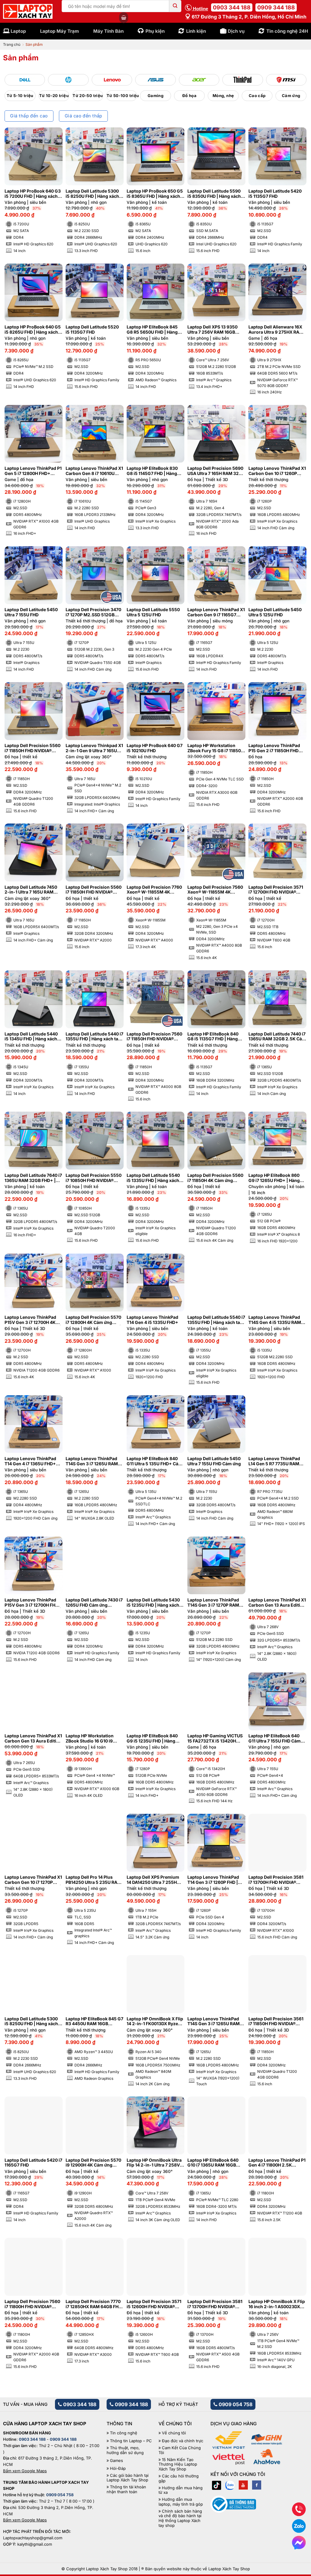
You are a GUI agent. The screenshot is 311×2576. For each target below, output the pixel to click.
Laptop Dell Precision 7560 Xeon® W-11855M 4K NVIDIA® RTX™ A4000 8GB (215, 890)
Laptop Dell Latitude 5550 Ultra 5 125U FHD (153, 612)
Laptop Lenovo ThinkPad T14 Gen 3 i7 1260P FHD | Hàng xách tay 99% (213, 1880)
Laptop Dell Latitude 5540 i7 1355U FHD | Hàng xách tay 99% (216, 1320)
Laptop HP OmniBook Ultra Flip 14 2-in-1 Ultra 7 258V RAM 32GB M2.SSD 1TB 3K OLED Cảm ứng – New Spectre (154, 2163)
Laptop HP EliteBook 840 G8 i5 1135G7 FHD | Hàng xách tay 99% (213, 1037)
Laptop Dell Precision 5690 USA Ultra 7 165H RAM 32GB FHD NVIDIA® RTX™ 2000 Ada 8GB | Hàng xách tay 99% (216, 471)
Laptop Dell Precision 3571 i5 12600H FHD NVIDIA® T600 (154, 2304)
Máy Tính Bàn (108, 31)
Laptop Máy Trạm (60, 31)
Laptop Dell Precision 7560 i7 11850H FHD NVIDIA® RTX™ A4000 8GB (154, 1037)
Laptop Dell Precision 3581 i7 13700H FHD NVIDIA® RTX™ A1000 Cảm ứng (276, 1880)
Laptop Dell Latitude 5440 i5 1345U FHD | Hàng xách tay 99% (31, 1037)
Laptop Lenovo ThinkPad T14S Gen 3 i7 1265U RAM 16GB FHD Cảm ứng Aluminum (214, 2022)
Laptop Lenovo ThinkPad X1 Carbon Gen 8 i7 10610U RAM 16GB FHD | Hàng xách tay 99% (94, 471)
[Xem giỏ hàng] (124, 18)
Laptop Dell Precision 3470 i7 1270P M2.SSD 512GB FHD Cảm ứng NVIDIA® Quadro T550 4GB (93, 612)
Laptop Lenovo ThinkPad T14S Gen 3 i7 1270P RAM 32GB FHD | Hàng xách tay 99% (214, 1603)
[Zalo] (230, 2485)
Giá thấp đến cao (29, 116)
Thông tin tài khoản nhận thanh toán (126, 2489)
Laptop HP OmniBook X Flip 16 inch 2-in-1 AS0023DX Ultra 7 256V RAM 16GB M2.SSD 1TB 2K (277, 2304)
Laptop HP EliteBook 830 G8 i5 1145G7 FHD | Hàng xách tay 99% (152, 471)
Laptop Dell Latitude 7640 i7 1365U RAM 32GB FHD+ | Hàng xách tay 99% (33, 1178)
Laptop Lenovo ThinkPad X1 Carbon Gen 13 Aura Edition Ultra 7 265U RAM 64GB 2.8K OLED (33, 1739)
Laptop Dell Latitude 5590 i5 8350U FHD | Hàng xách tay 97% (214, 194)
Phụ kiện (155, 31)
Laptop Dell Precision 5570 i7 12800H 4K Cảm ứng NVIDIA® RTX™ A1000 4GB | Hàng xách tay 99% (93, 1320)
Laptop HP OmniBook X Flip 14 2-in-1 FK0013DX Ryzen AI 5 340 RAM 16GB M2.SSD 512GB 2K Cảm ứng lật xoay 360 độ (155, 2022)
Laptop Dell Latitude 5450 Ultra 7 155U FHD (31, 612)
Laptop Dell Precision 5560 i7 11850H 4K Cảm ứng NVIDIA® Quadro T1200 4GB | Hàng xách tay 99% (216, 1178)
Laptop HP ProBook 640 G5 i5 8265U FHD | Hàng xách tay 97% (33, 330)
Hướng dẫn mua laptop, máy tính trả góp (181, 2502)
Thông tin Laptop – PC (131, 2441)
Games (116, 2461)
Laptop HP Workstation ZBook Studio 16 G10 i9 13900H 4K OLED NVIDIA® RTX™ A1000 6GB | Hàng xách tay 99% (92, 1739)
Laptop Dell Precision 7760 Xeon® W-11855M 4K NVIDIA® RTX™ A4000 (154, 890)
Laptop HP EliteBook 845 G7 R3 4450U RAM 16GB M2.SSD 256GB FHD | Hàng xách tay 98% (94, 2022)
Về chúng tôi (174, 2433)
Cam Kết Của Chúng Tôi (180, 2450)
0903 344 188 (232, 7)
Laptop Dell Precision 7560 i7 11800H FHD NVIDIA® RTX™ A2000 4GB (32, 2304)
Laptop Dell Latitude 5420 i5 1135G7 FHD (275, 194)
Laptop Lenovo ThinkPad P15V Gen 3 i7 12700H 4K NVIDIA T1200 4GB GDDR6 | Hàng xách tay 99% (33, 1320)
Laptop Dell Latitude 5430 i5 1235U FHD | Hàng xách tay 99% (153, 1603)
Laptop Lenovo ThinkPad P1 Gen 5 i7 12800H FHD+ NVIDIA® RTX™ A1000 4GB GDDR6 (33, 471)
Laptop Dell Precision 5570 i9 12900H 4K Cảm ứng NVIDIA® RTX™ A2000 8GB (93, 2163)
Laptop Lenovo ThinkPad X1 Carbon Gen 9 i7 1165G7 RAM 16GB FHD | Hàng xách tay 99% (216, 612)
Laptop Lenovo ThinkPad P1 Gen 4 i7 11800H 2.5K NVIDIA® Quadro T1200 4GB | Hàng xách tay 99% (277, 2163)
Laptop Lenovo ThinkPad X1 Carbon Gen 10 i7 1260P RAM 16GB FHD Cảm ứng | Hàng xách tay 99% (277, 471)
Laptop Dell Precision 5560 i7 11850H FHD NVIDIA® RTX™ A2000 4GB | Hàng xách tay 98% (94, 890)
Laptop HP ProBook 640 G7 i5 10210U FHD (155, 748)
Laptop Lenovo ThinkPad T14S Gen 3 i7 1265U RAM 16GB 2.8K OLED (92, 1461)
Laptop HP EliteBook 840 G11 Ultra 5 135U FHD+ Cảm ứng (154, 1461)
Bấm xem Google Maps (25, 2471)
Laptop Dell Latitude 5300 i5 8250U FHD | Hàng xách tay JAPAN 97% (31, 2022)
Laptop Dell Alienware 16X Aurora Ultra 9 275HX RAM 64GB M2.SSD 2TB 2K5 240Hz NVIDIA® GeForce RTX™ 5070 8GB (276, 330)
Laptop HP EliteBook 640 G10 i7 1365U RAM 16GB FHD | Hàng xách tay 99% (213, 2163)
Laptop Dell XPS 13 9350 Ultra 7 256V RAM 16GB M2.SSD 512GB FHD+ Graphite (212, 330)
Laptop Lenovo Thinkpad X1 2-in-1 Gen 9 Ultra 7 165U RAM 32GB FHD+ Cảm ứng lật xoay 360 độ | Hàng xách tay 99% (94, 748)
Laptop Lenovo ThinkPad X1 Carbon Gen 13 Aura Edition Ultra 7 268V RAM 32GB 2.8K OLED (277, 1603)
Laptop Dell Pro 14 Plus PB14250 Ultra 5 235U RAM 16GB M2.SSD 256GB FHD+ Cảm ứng (94, 1880)
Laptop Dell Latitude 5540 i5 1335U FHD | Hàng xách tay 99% (153, 1178)
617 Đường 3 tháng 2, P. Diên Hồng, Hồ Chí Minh (248, 17)
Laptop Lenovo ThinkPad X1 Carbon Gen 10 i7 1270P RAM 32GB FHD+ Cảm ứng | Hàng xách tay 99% (33, 1880)
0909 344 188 (276, 7)
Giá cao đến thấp (84, 116)
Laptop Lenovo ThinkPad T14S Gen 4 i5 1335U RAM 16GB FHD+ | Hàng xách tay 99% (276, 1320)
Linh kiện (196, 31)
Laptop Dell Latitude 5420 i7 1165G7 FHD (33, 2163)
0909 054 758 (235, 2404)
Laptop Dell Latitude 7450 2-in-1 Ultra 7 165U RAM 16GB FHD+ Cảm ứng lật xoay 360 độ (31, 890)
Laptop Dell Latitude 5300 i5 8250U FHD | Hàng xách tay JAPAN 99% (92, 194)
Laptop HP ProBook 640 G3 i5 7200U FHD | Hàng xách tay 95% (33, 194)
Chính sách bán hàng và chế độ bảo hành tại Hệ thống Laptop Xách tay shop (180, 2518)
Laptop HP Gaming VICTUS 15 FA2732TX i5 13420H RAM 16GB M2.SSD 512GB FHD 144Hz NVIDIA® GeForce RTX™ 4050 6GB (215, 1739)
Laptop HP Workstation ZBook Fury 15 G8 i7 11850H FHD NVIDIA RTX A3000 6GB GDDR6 (216, 748)
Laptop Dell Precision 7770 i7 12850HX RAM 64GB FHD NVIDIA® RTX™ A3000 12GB (94, 2304)
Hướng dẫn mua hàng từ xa (181, 2490)
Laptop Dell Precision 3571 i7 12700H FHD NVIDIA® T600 (276, 890)
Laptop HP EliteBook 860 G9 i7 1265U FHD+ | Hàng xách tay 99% (274, 1178)
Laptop (18, 31)
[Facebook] (257, 2485)
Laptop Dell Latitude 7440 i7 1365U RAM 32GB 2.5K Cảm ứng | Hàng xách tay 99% (277, 1037)
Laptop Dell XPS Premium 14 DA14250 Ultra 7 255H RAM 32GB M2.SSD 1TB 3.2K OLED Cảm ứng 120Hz (154, 1880)
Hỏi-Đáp (118, 2468)
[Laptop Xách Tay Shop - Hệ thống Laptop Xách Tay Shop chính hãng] (28, 12)
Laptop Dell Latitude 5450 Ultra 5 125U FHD (275, 612)
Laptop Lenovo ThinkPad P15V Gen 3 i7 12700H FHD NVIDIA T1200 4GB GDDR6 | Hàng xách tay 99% (33, 1603)
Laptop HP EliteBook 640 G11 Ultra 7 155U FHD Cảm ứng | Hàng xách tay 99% (275, 1739)
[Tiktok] (217, 2485)
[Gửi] (175, 6)
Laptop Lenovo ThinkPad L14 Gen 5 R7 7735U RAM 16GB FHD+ (274, 1461)
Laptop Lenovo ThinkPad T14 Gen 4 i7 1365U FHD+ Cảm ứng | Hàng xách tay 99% (30, 1461)
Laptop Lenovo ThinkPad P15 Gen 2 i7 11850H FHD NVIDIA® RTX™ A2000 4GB (275, 748)
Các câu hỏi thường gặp (179, 2478)
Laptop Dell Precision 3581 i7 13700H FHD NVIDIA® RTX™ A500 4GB (215, 2304)
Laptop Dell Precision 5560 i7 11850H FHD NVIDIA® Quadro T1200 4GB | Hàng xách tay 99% (32, 748)
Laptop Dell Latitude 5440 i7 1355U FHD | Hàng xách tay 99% (94, 1037)
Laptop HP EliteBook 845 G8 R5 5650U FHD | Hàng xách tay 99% (152, 330)
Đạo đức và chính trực (183, 2441)
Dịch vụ (236, 31)
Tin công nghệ (124, 2433)
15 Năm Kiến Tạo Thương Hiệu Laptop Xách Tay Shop (178, 2464)
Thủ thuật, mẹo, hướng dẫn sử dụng (125, 2450)
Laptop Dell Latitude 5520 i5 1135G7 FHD (92, 330)
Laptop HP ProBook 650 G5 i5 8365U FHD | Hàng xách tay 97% (155, 194)
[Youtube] (243, 2485)
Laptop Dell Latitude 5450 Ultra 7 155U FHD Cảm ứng (214, 1461)
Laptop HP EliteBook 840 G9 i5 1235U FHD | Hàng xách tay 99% (152, 1739)
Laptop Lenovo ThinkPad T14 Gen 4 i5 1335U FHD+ (152, 1320)
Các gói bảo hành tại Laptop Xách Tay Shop (128, 2478)
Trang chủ (12, 44)
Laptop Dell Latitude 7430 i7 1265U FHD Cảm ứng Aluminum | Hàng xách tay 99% (94, 1603)
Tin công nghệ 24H (287, 31)
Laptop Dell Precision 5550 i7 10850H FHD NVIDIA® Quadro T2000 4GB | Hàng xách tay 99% (94, 1178)
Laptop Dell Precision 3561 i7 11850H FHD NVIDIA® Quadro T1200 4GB (276, 2022)
